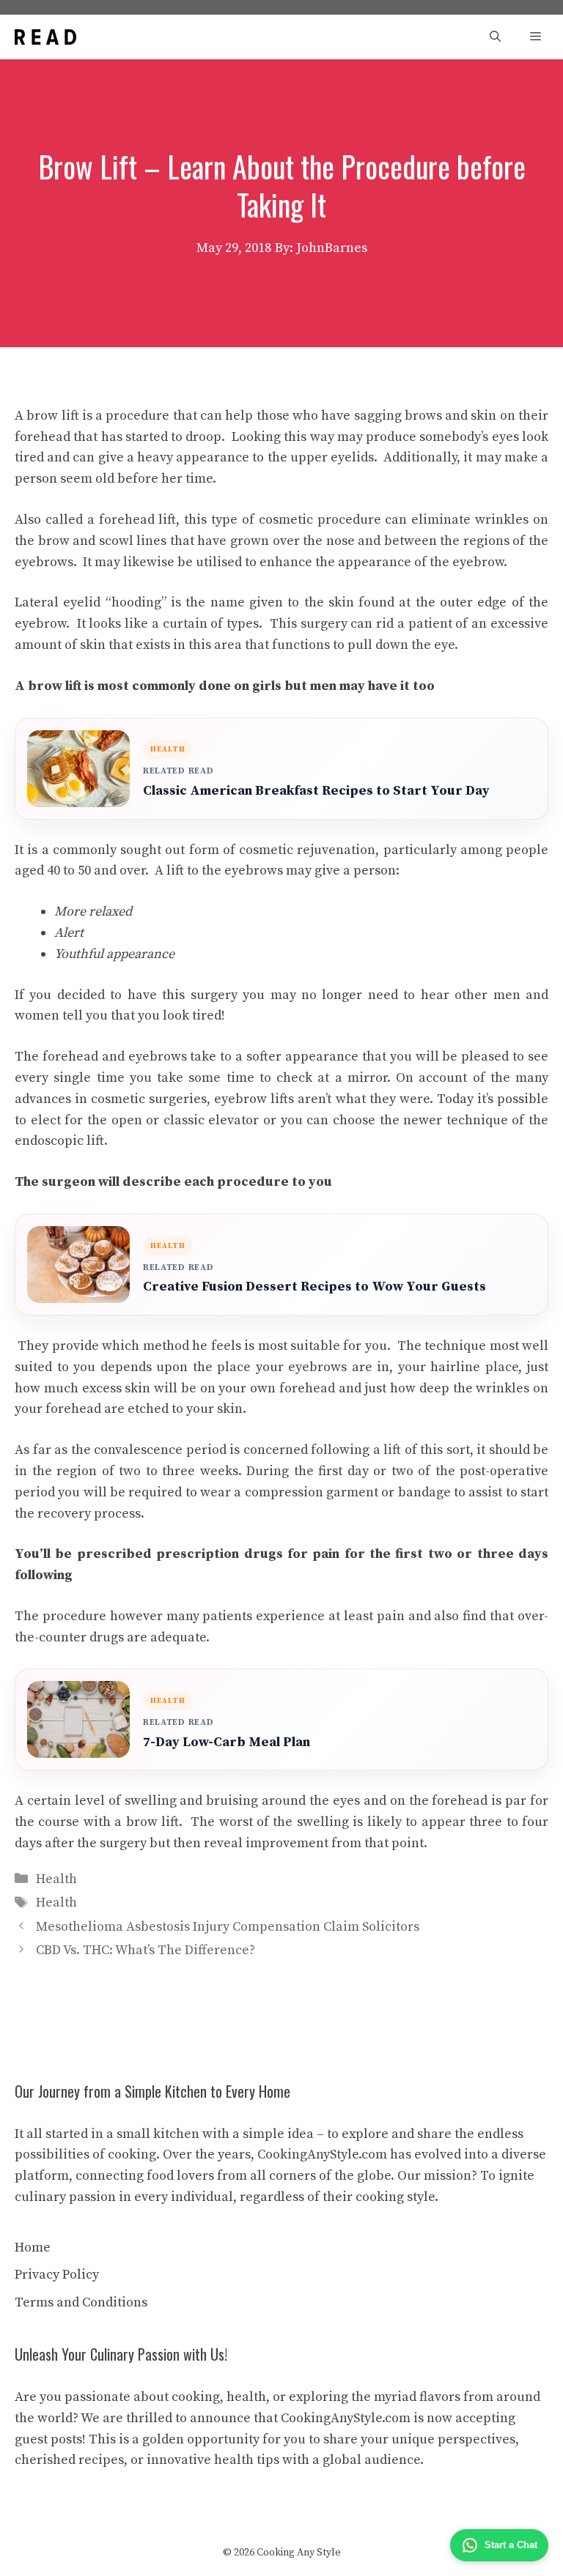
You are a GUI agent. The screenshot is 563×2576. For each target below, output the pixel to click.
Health (56, 1879)
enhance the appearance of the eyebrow (382, 562)
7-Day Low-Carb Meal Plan (227, 1742)
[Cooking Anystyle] (45, 37)
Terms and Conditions (81, 2302)
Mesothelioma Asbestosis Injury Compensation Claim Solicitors (228, 1927)
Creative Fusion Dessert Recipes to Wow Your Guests (314, 1287)
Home (33, 2247)
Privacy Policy (57, 2275)
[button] (495, 37)
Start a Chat (511, 2545)
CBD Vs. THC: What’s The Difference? (146, 1950)
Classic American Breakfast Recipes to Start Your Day (316, 791)
